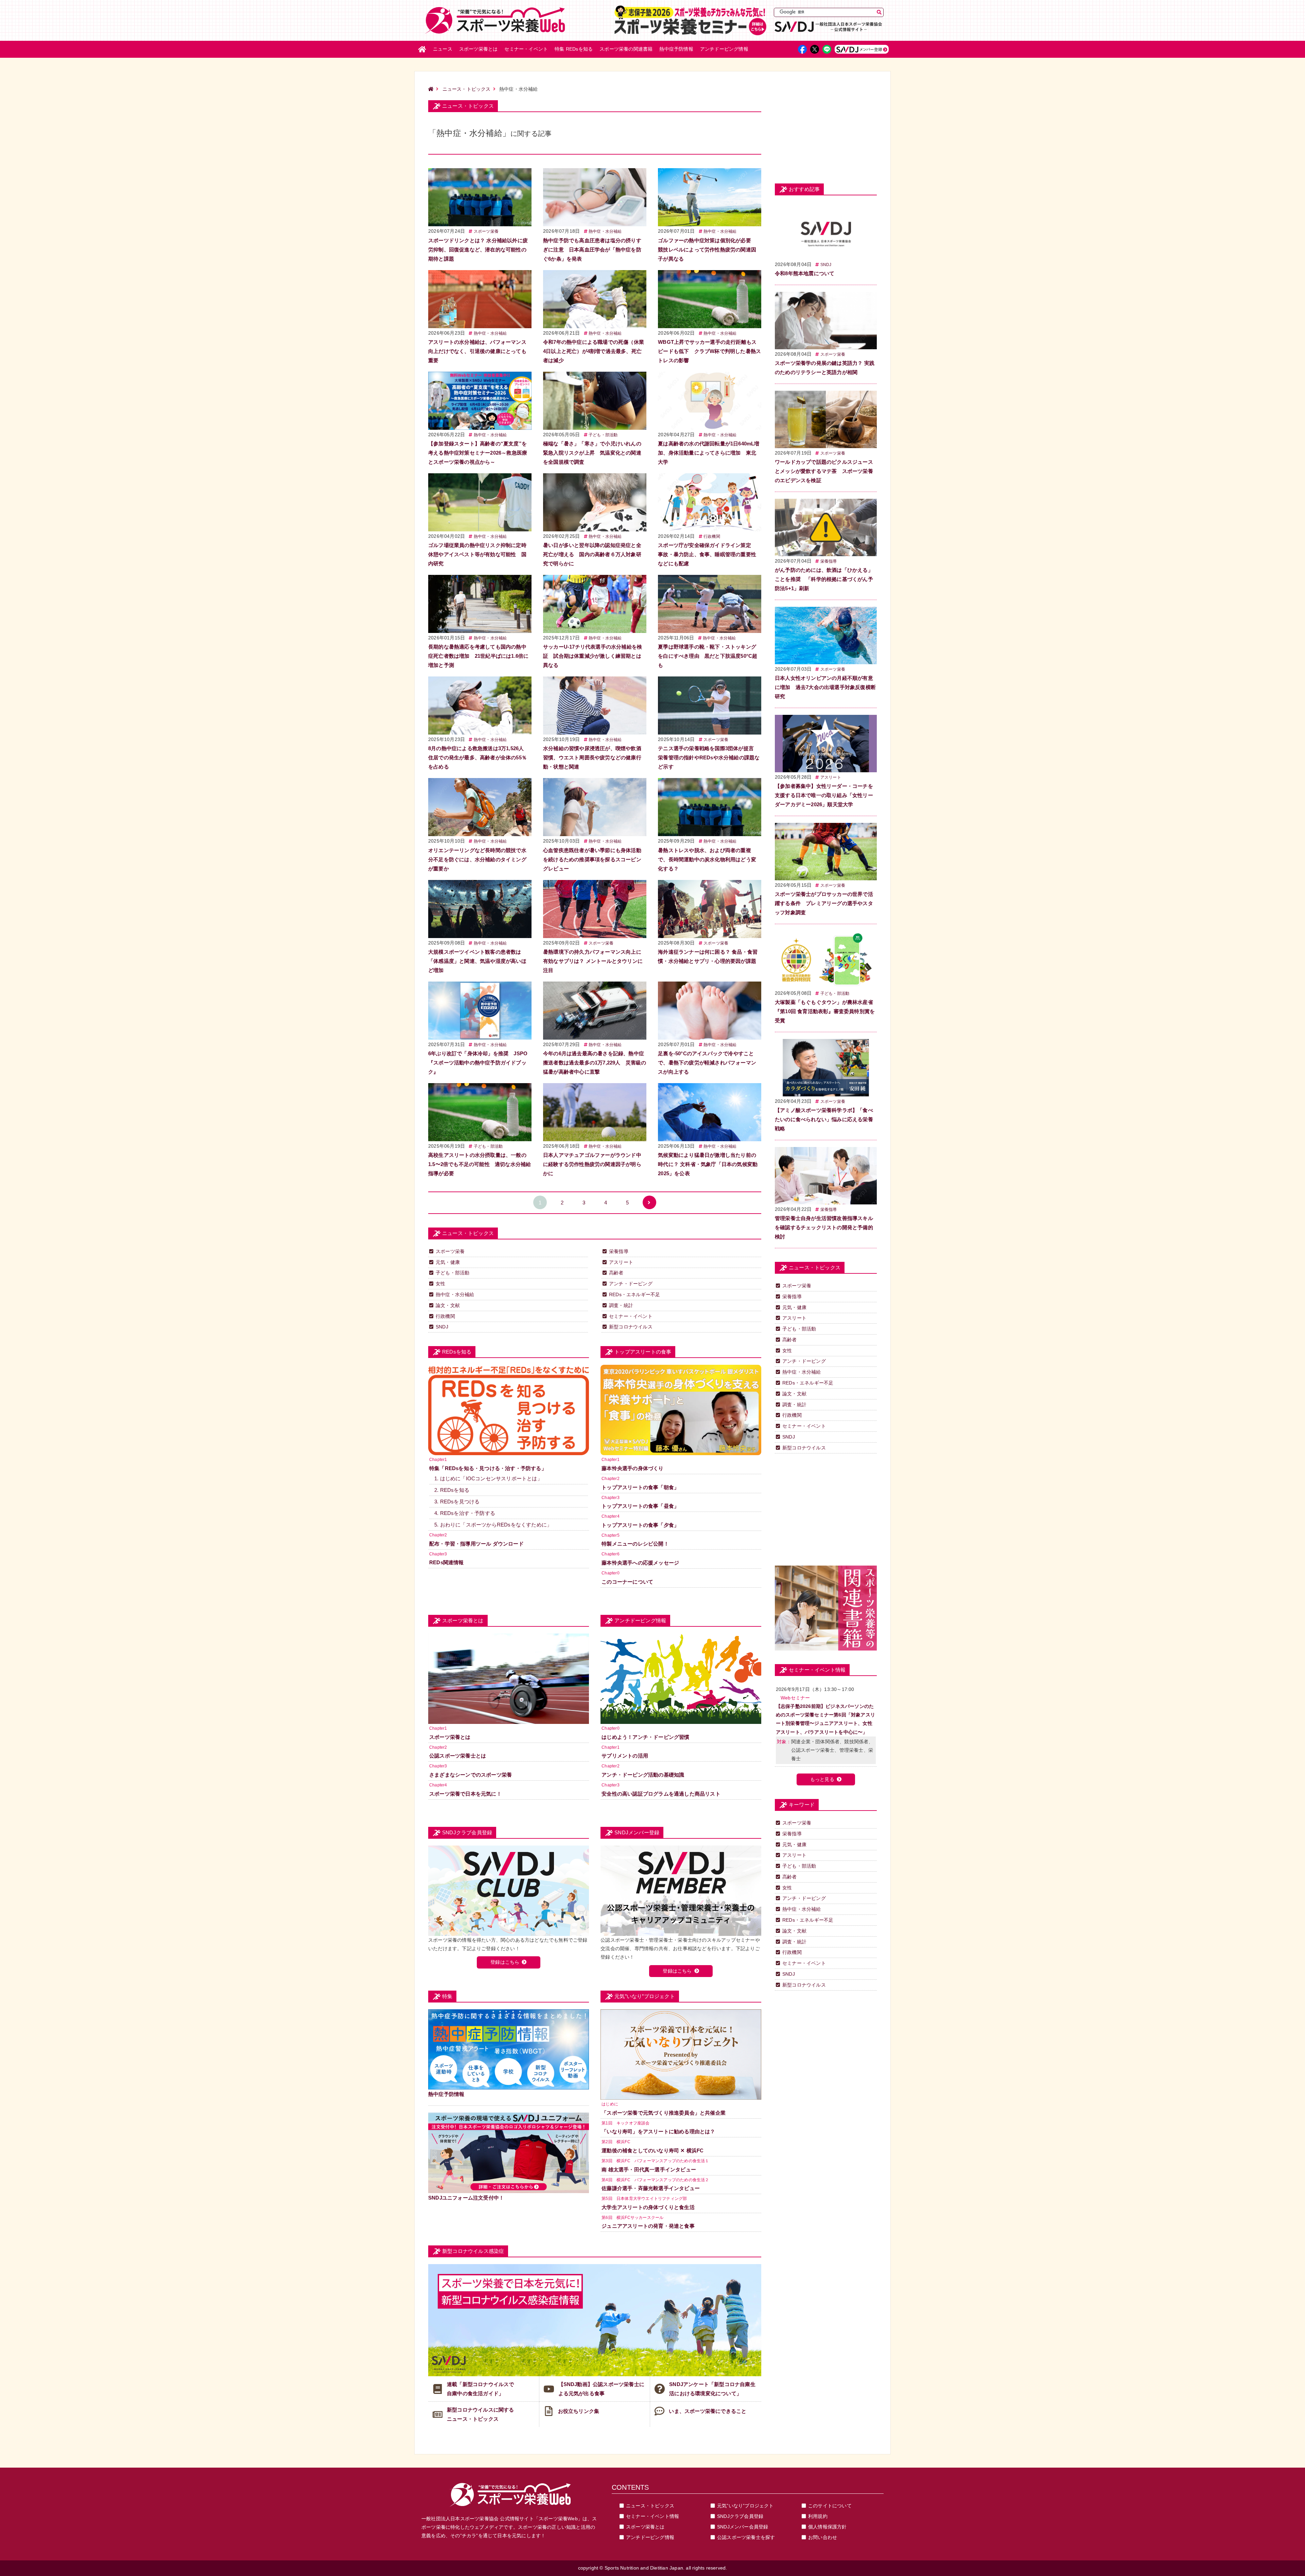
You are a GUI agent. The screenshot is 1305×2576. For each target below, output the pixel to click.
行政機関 (712, 536)
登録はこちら (505, 1962)
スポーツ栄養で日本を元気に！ (465, 1794)
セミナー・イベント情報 (652, 2516)
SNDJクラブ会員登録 (740, 2516)
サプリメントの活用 (625, 1756)
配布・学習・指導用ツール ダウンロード (476, 1544)
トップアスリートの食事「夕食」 (640, 1525)
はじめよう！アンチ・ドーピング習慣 (645, 1737)
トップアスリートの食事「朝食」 (640, 1487)
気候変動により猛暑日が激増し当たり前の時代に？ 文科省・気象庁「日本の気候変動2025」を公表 (708, 1164)
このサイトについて (830, 2506)
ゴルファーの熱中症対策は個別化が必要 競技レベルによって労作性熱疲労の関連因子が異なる (707, 250)
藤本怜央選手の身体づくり (632, 1468)
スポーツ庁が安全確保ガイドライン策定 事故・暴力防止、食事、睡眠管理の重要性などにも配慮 (707, 554)
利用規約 (818, 2516)
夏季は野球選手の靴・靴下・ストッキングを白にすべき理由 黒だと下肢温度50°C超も (708, 656)
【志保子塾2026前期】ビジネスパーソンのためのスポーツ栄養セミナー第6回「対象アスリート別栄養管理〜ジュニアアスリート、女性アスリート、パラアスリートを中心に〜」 (825, 1719)
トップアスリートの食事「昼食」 (640, 1506)
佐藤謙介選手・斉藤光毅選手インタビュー (651, 2188)
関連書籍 (626, 49)
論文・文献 (448, 1305)
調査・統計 (621, 1305)
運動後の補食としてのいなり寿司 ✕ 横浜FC (652, 2150)
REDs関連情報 (447, 1562)
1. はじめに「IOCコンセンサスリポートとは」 (488, 1478)
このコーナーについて (627, 1582)
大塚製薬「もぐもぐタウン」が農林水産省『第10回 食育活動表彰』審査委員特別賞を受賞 (825, 1011)
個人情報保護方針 (828, 2527)
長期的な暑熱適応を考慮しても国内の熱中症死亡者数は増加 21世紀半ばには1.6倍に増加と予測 (478, 656)
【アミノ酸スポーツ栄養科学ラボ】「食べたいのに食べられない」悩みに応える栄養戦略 (824, 1119)
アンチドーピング (724, 49)
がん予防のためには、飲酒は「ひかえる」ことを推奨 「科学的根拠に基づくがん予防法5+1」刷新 (824, 579)
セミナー (526, 49)
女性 (440, 1284)
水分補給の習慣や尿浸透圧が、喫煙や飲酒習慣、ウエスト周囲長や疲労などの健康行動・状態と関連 (592, 757)
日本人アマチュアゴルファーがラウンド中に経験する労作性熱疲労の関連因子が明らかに (592, 1164)
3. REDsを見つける (457, 1502)
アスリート (621, 1262)
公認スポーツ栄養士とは (458, 1756)
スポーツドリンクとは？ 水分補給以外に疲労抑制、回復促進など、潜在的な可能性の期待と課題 (478, 250)
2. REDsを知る (452, 1490)
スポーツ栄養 (486, 231)
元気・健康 (448, 1262)
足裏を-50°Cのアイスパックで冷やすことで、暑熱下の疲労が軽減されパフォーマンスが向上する (707, 1063)
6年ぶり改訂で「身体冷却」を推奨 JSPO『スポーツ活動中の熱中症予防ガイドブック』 (478, 1063)
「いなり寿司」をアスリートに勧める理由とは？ (658, 2131)
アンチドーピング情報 (650, 2537)
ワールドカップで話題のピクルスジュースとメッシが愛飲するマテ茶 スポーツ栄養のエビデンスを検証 (824, 471)
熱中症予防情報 (676, 49)
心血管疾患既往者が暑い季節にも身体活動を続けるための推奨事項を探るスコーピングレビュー (592, 859)
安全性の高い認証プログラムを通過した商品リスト (661, 1794)
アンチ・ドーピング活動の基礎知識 (643, 1775)
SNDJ (442, 1327)
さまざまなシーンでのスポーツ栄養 (471, 1775)
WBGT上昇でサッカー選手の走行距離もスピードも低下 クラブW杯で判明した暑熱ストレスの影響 (709, 351)
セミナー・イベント (631, 1316)
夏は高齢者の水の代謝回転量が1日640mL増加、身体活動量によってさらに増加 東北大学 (709, 453)
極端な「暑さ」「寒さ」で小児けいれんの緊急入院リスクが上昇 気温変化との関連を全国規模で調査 (592, 453)
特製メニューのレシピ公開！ (635, 1544)
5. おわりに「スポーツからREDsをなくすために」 (493, 1525)
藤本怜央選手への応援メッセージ (640, 1563)
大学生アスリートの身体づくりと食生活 (648, 2207)
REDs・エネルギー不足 (634, 1294)
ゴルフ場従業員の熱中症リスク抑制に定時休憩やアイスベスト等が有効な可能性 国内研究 (477, 554)
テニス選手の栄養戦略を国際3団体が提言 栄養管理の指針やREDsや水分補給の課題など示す (709, 757)
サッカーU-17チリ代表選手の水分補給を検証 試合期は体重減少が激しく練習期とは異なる (593, 656)
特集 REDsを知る (574, 49)
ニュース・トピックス (467, 89)
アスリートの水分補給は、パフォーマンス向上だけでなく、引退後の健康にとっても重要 (477, 351)
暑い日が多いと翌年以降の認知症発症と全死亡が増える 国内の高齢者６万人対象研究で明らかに (592, 554)
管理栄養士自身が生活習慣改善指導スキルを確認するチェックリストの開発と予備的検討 (824, 1227)
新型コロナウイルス (631, 1327)
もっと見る (822, 1779)
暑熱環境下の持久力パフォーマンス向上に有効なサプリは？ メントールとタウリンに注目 (593, 961)
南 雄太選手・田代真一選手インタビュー (649, 2169)
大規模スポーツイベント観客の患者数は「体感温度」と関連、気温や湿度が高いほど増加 (477, 961)
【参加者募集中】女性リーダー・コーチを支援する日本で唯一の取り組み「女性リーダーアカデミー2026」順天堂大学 (824, 795)
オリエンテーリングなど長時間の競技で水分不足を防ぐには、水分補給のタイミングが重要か (477, 859)
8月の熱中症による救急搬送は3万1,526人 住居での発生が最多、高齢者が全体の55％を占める (479, 757)
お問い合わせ (823, 2537)
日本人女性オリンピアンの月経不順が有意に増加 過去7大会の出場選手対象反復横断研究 (825, 687)
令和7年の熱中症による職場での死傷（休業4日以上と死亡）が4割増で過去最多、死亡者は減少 (594, 351)
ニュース (443, 49)
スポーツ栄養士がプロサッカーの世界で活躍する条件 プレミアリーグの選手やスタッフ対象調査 (824, 903)
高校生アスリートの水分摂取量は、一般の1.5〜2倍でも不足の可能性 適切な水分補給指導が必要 (480, 1164)
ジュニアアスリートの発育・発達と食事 (648, 2226)
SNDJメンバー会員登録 (743, 2527)
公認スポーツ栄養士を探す (746, 2537)
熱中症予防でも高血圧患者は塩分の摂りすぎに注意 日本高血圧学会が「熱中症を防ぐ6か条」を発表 (592, 250)
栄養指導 (619, 1251)
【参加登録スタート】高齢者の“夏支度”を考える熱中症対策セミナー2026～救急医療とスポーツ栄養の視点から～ (478, 453)
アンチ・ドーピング (631, 1284)
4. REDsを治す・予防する (465, 1513)
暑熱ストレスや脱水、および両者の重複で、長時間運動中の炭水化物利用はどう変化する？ (707, 859)
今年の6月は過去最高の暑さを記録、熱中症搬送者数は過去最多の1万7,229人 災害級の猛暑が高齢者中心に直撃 (595, 1063)
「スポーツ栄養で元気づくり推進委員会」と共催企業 (664, 2113)
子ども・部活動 (603, 435)
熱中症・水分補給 (605, 231)
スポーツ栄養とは (478, 49)
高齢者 (616, 1273)
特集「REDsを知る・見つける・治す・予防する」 (488, 1468)
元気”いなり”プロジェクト (745, 2506)
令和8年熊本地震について (805, 273)
